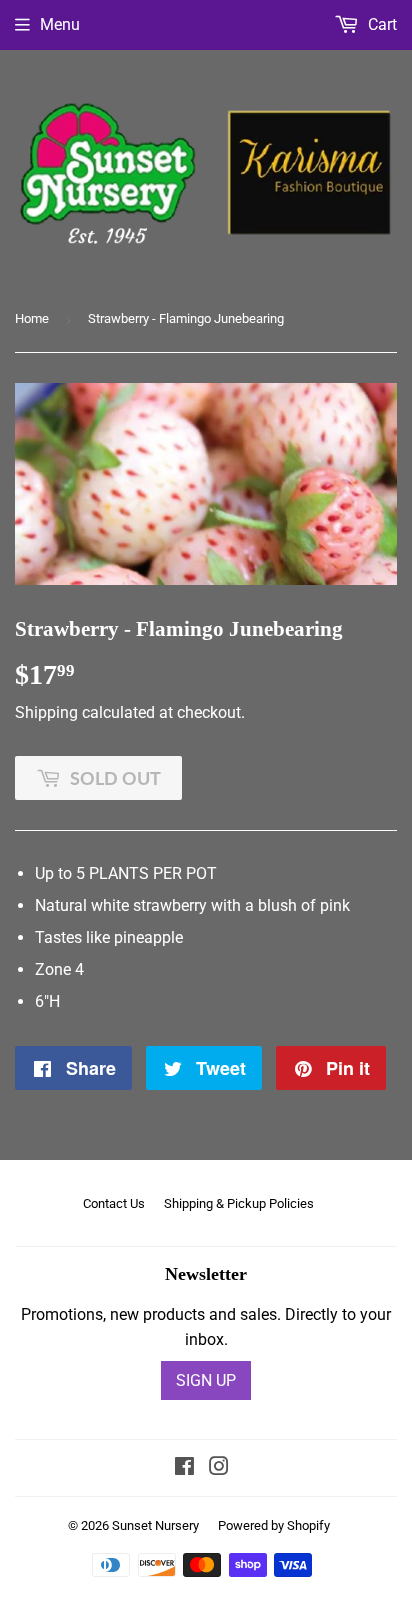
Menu (60, 24)
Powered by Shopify (274, 1525)
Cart (380, 24)
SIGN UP (206, 1380)
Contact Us (114, 1203)
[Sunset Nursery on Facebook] (184, 1468)
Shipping (46, 712)
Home (32, 318)
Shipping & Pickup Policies (239, 1203)
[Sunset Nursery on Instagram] (219, 1468)
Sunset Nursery (155, 1525)
